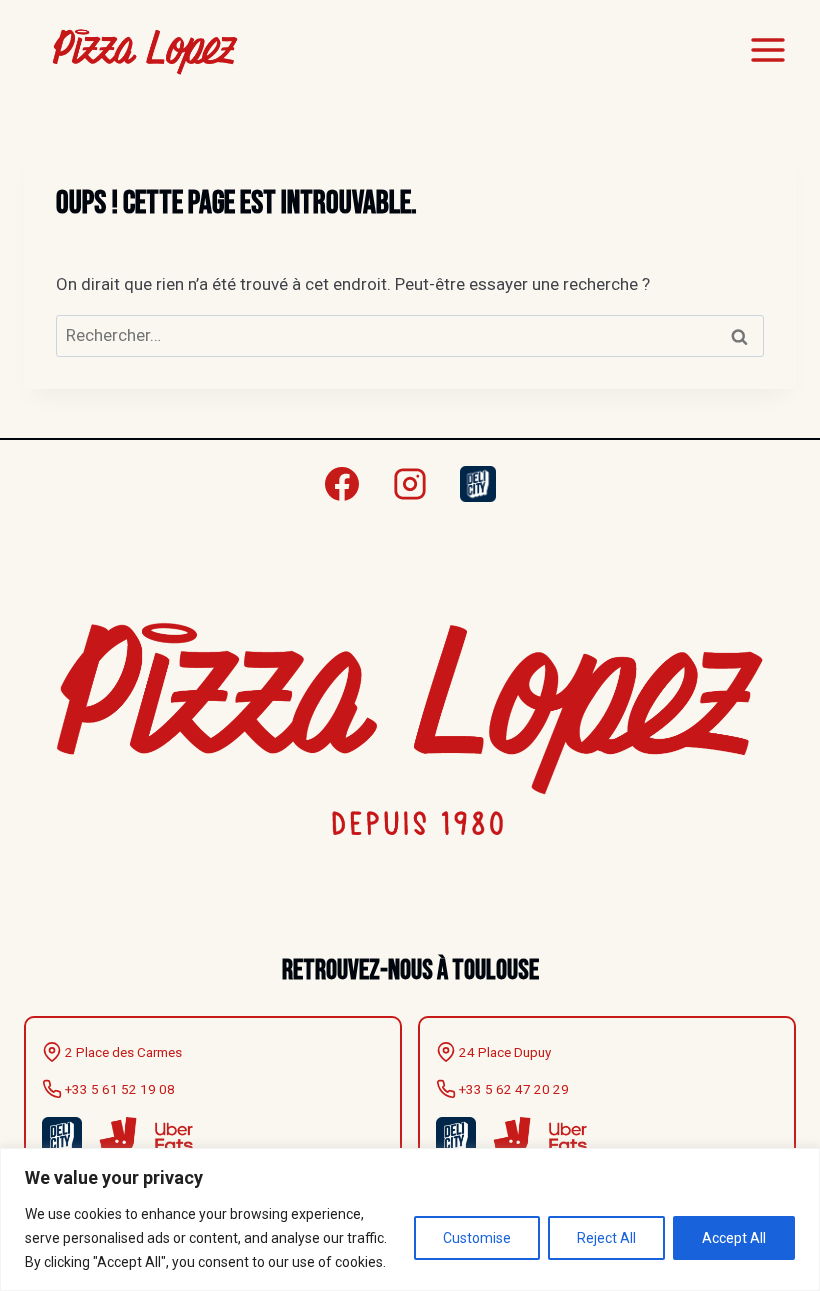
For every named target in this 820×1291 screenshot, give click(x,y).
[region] (410, 1219)
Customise (477, 1238)
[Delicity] (478, 484)
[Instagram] (410, 484)
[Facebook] (342, 484)
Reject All (606, 1238)
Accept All (734, 1238)
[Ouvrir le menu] (767, 49)
